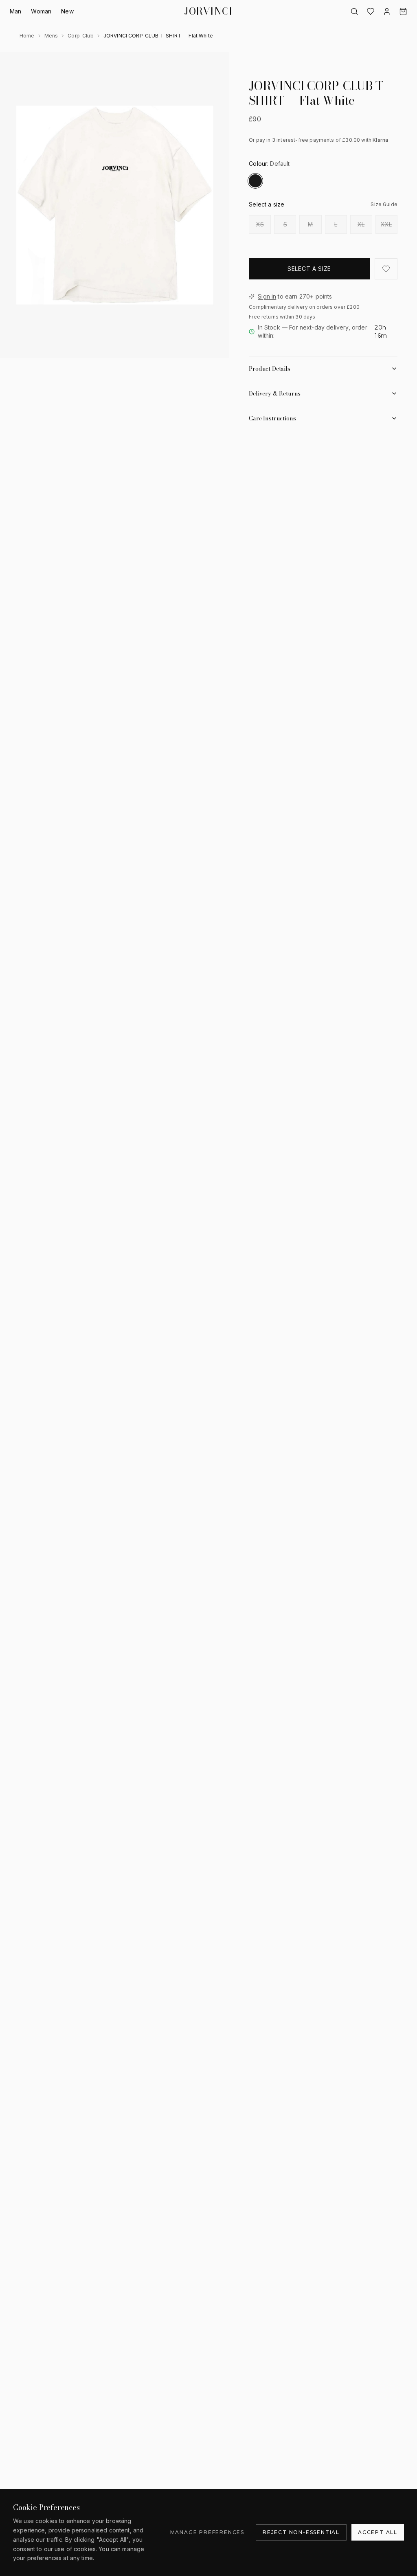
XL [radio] (361, 224)
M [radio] (310, 224)
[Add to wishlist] (386, 269)
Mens (51, 36)
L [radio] (336, 224)
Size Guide (384, 204)
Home (27, 36)
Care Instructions (272, 418)
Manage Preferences (207, 2532)
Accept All (378, 2532)
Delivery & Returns (275, 393)
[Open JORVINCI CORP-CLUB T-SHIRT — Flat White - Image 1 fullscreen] (115, 205)
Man (15, 11)
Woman (41, 11)
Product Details (270, 369)
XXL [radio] (386, 224)
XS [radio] (260, 224)
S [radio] (285, 224)
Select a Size (309, 269)
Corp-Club (80, 36)
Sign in (267, 296)
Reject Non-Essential (301, 2532)
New (67, 11)
